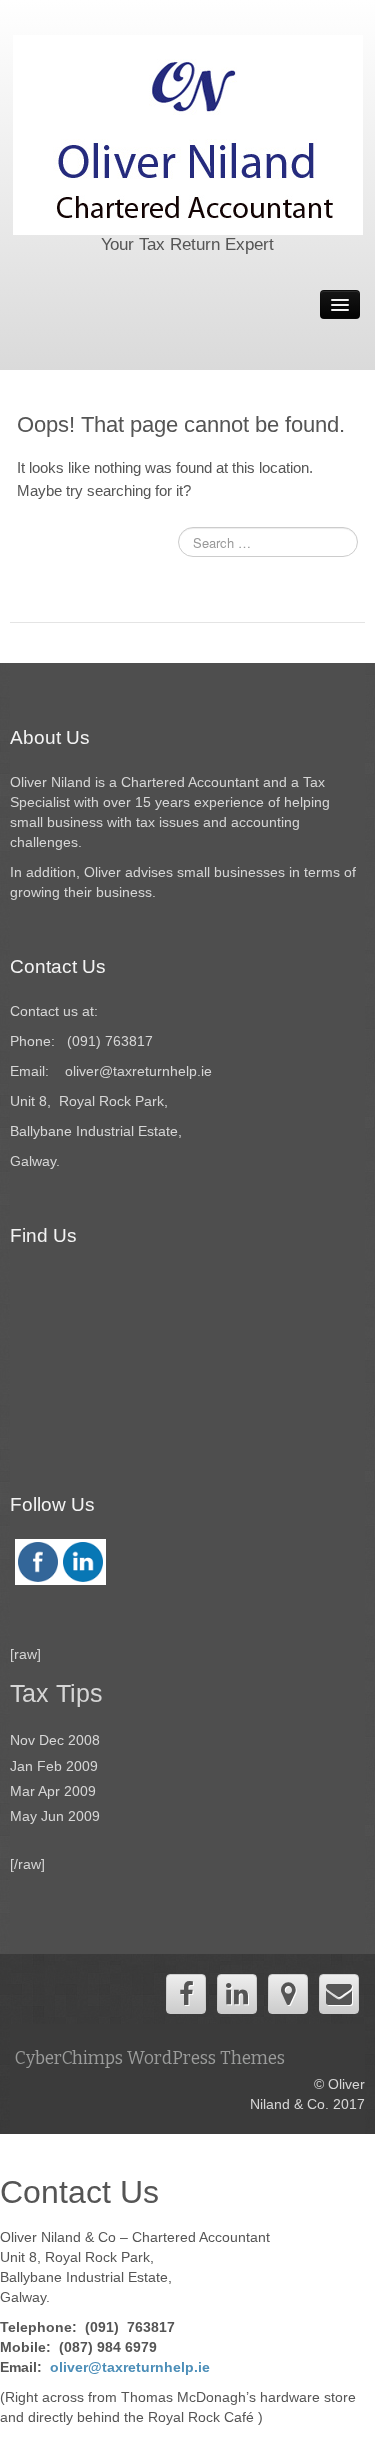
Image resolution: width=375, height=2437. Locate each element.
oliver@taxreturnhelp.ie (130, 2367)
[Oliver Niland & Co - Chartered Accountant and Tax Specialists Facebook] (186, 1994)
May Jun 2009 (55, 1816)
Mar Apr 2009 (53, 1791)
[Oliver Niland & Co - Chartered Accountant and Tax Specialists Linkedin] (237, 1994)
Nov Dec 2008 (55, 1740)
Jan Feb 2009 (54, 1766)
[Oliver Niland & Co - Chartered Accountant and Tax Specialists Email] (339, 1994)
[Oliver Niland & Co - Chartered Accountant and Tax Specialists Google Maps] (288, 1994)
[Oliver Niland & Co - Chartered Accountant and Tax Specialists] (188, 134)
